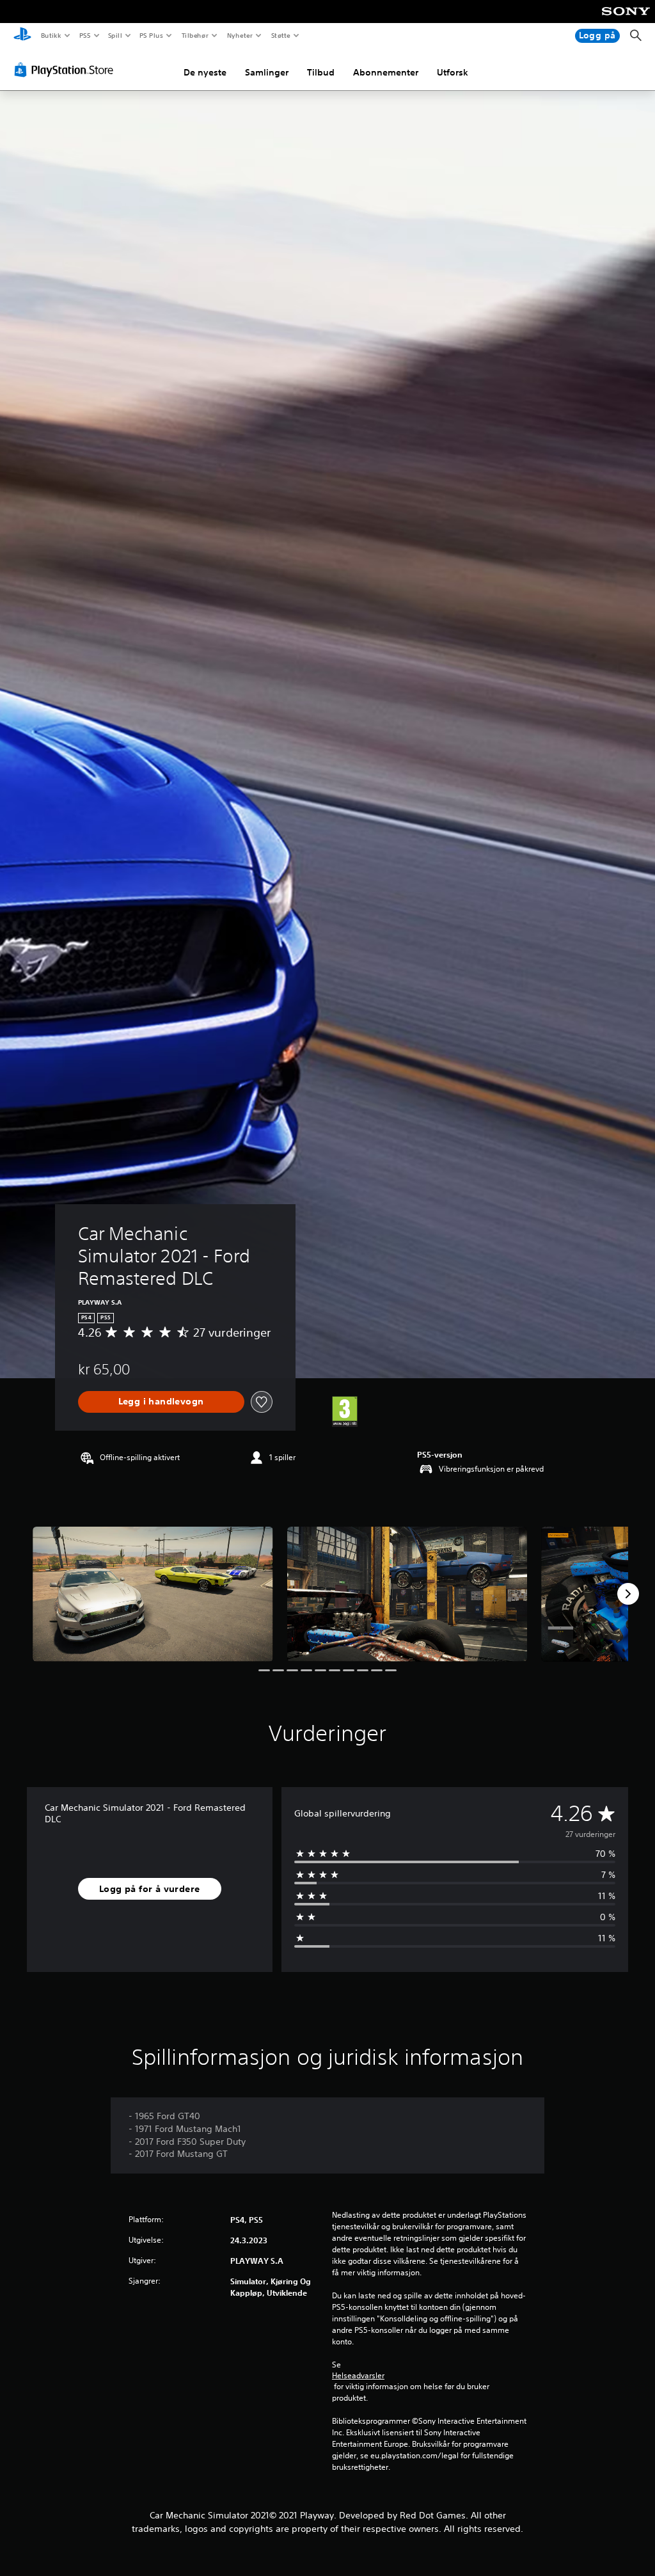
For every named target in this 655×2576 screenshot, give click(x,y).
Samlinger (267, 72)
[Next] (628, 1594)
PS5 (85, 35)
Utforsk (453, 72)
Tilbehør (195, 35)
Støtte (281, 35)
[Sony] (626, 20)
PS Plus (152, 35)
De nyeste (205, 72)
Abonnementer (386, 72)
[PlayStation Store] (67, 70)
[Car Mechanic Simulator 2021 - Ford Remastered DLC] (153, 1594)
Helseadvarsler (358, 2376)
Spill (115, 35)
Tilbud (321, 72)
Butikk (51, 35)
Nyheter (240, 35)
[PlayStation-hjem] (22, 36)
